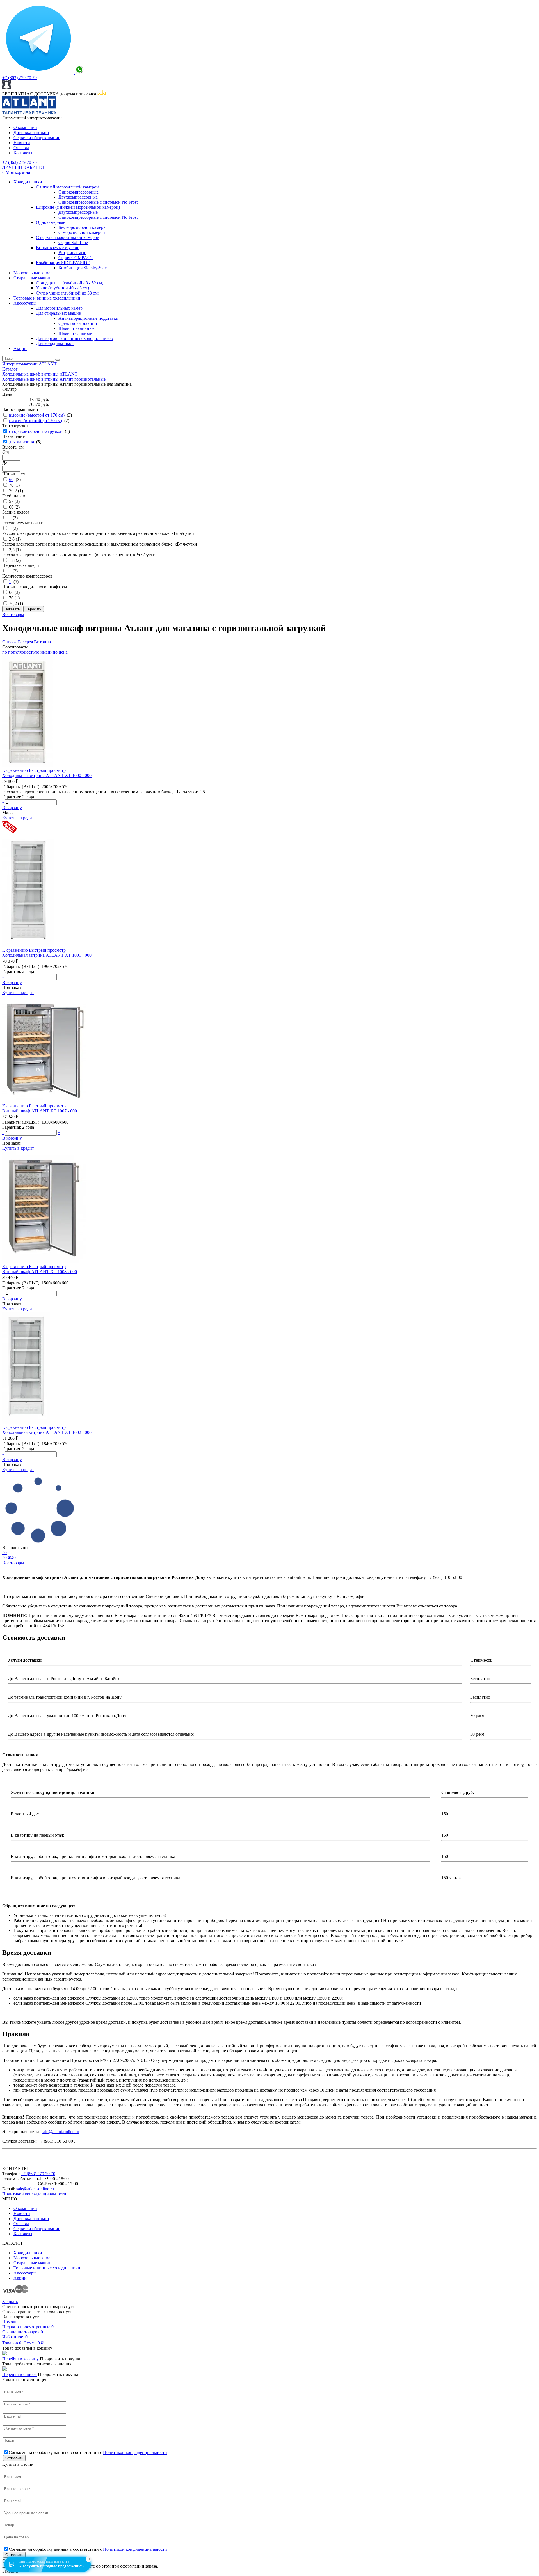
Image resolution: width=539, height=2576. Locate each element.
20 (4, 1553)
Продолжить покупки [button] (61, 2359)
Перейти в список (20, 2374)
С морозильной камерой (82, 232)
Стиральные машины (34, 278)
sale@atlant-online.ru (60, 2132)
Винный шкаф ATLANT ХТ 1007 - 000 (40, 1111)
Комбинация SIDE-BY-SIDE (63, 263)
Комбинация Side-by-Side (83, 268)
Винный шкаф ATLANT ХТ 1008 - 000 (40, 1272)
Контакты (23, 153)
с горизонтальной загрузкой (36, 431)
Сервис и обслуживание (37, 138)
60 (11, 479)
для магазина (21, 442)
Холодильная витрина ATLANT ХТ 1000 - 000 (47, 775)
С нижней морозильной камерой (67, 187)
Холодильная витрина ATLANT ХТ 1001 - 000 (47, 955)
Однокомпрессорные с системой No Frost (98, 202)
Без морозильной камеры (82, 227)
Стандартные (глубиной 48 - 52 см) (70, 283)
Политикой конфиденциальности (34, 2194)
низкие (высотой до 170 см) (36, 421)
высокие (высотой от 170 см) (37, 415)
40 (13, 1558)
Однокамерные (51, 222)
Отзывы (21, 148)
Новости (22, 143)
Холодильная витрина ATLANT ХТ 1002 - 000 (47, 1432)
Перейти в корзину (20, 2359)
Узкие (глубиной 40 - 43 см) (62, 288)
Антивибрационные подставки (88, 318)
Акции (20, 349)
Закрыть (10, 2302)
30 (9, 1558)
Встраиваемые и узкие (58, 248)
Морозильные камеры (35, 273)
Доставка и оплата (31, 133)
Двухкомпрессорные (78, 197)
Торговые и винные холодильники (47, 298)
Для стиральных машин (59, 313)
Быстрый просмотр (47, 770)
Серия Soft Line (73, 242)
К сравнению (16, 770)
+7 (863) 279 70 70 (20, 78)
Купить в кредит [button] (18, 818)
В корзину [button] (12, 808)
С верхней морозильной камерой (68, 237)
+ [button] (59, 802)
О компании (25, 127)
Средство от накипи (78, 323)
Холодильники (28, 182)
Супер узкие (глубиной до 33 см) (68, 293)
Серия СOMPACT (76, 258)
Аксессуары (25, 303)
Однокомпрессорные (78, 192)
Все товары (13, 614)
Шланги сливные (75, 333)
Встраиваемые (72, 253)
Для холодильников (55, 343)
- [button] (3, 802)
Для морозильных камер (59, 308)
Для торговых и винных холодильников (74, 338)
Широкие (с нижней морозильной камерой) (78, 207)
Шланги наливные (76, 328)
